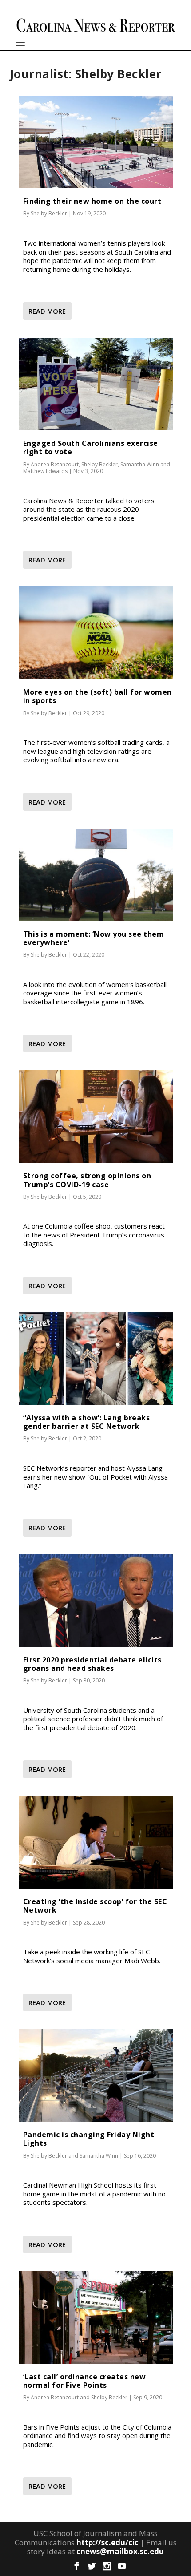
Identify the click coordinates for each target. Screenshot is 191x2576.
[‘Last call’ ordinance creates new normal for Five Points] (96, 2317)
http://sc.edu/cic (107, 2542)
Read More (47, 311)
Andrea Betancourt (55, 464)
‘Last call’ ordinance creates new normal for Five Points (85, 2381)
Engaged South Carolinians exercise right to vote (91, 447)
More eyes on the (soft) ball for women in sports (97, 696)
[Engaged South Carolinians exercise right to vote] (96, 384)
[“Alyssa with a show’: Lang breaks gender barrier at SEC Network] (96, 1359)
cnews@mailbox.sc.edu (120, 2551)
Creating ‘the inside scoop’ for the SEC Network (95, 1906)
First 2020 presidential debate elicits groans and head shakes (92, 1664)
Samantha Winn (140, 464)
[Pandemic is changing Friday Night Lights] (96, 2075)
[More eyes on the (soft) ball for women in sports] (96, 633)
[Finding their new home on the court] (96, 142)
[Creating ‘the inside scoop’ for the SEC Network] (96, 1842)
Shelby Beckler (49, 213)
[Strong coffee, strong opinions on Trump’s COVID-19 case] (96, 1116)
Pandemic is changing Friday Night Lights (89, 2139)
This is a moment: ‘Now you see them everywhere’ (94, 938)
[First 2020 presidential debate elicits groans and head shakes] (96, 1601)
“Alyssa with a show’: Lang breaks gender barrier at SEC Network (87, 1422)
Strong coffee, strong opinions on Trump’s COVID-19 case (87, 1180)
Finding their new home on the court (92, 201)
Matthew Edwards (45, 471)
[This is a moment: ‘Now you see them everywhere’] (96, 875)
